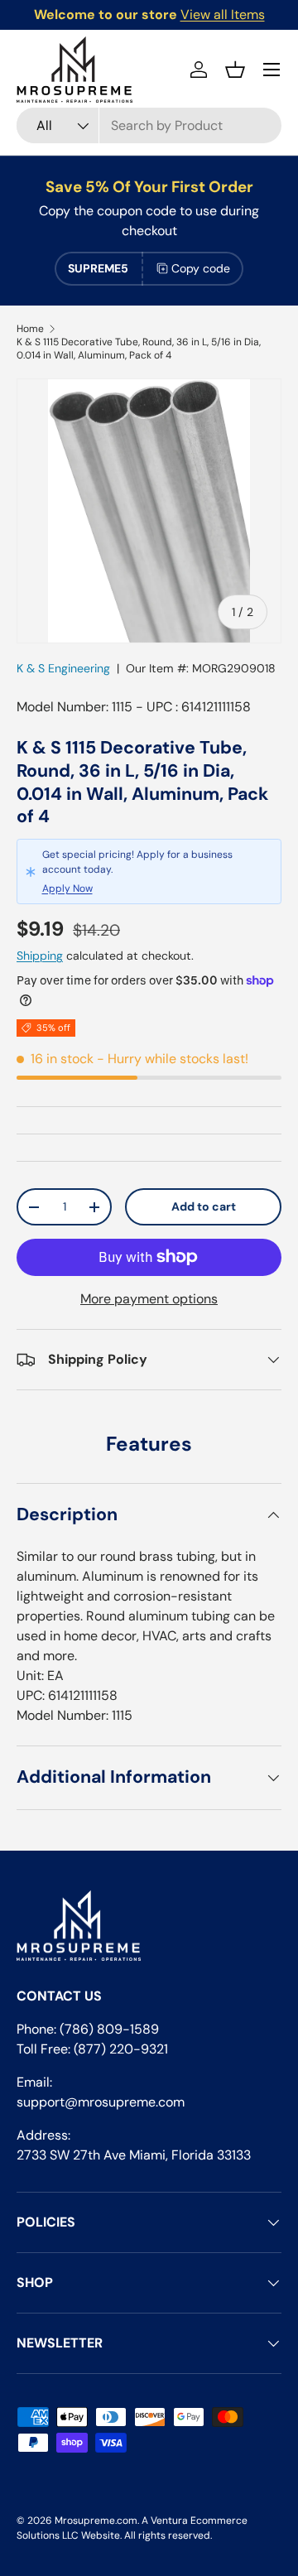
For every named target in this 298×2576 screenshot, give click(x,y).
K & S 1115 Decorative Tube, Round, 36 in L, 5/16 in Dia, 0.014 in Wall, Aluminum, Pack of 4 (139, 349)
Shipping (40, 956)
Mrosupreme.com (96, 2521)
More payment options (149, 1299)
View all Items (223, 14)
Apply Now (67, 888)
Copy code (201, 268)
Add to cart (204, 1206)
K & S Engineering (63, 668)
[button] (235, 70)
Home (30, 329)
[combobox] (149, 125)
